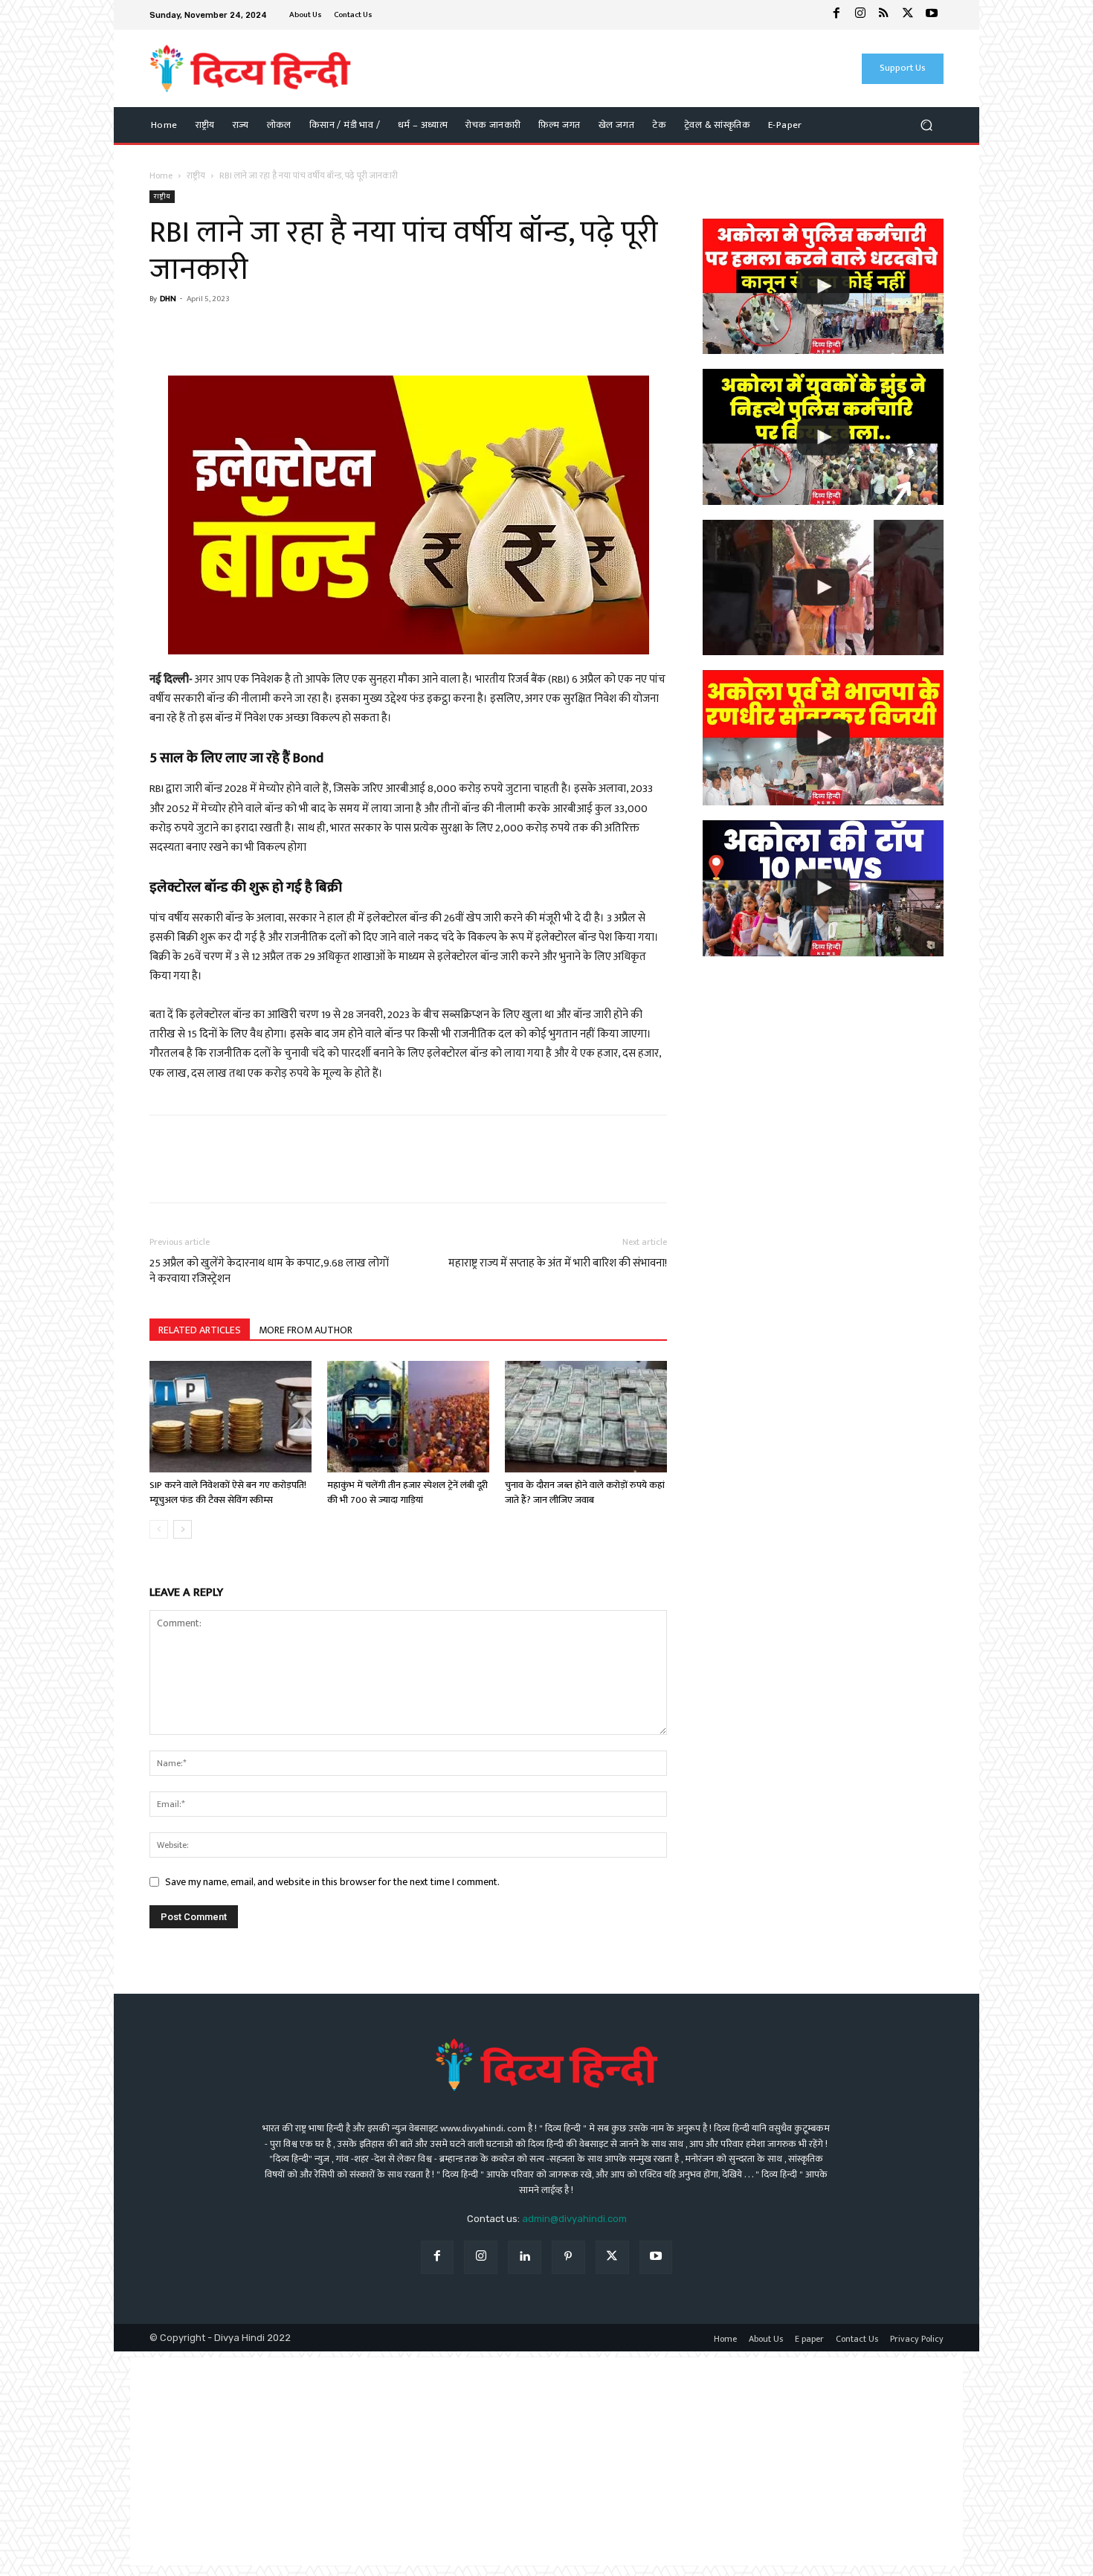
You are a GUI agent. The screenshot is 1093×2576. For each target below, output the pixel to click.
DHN (168, 299)
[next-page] (183, 1529)
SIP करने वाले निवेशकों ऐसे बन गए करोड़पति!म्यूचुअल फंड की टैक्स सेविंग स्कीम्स (228, 1493)
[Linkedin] (525, 2257)
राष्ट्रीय (196, 176)
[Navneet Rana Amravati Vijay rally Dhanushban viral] (823, 587)
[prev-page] (159, 1529)
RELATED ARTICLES (200, 1330)
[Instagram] (860, 15)
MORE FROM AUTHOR (306, 1330)
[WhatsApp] (199, 333)
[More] (302, 333)
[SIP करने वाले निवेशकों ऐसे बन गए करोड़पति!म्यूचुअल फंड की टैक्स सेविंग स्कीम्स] (230, 1417)
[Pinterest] (568, 2257)
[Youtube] (932, 15)
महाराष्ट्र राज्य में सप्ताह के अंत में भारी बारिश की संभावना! (558, 1263)
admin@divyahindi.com (574, 2219)
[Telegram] (267, 333)
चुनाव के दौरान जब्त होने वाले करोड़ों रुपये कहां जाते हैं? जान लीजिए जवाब (585, 1493)
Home (161, 176)
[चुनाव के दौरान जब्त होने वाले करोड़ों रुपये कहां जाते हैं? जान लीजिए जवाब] (586, 1417)
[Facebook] (836, 15)
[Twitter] (908, 15)
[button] (926, 125)
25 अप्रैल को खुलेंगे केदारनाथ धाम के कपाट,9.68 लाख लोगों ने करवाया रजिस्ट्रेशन (269, 1271)
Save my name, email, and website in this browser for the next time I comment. (332, 1882)
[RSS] (884, 15)
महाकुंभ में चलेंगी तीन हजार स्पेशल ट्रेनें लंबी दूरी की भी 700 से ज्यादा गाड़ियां (407, 1493)
